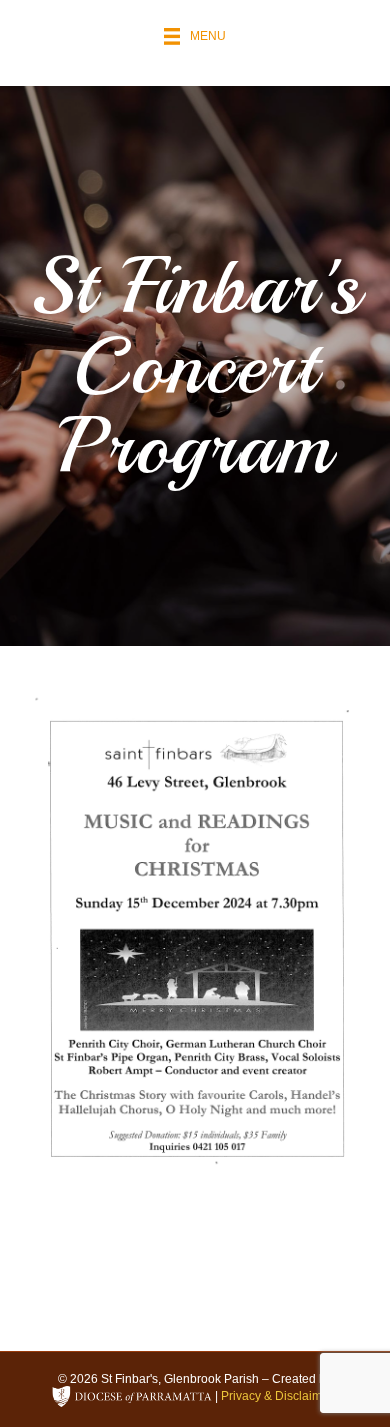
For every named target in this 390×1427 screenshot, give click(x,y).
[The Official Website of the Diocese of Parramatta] (132, 1396)
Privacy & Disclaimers (280, 1396)
